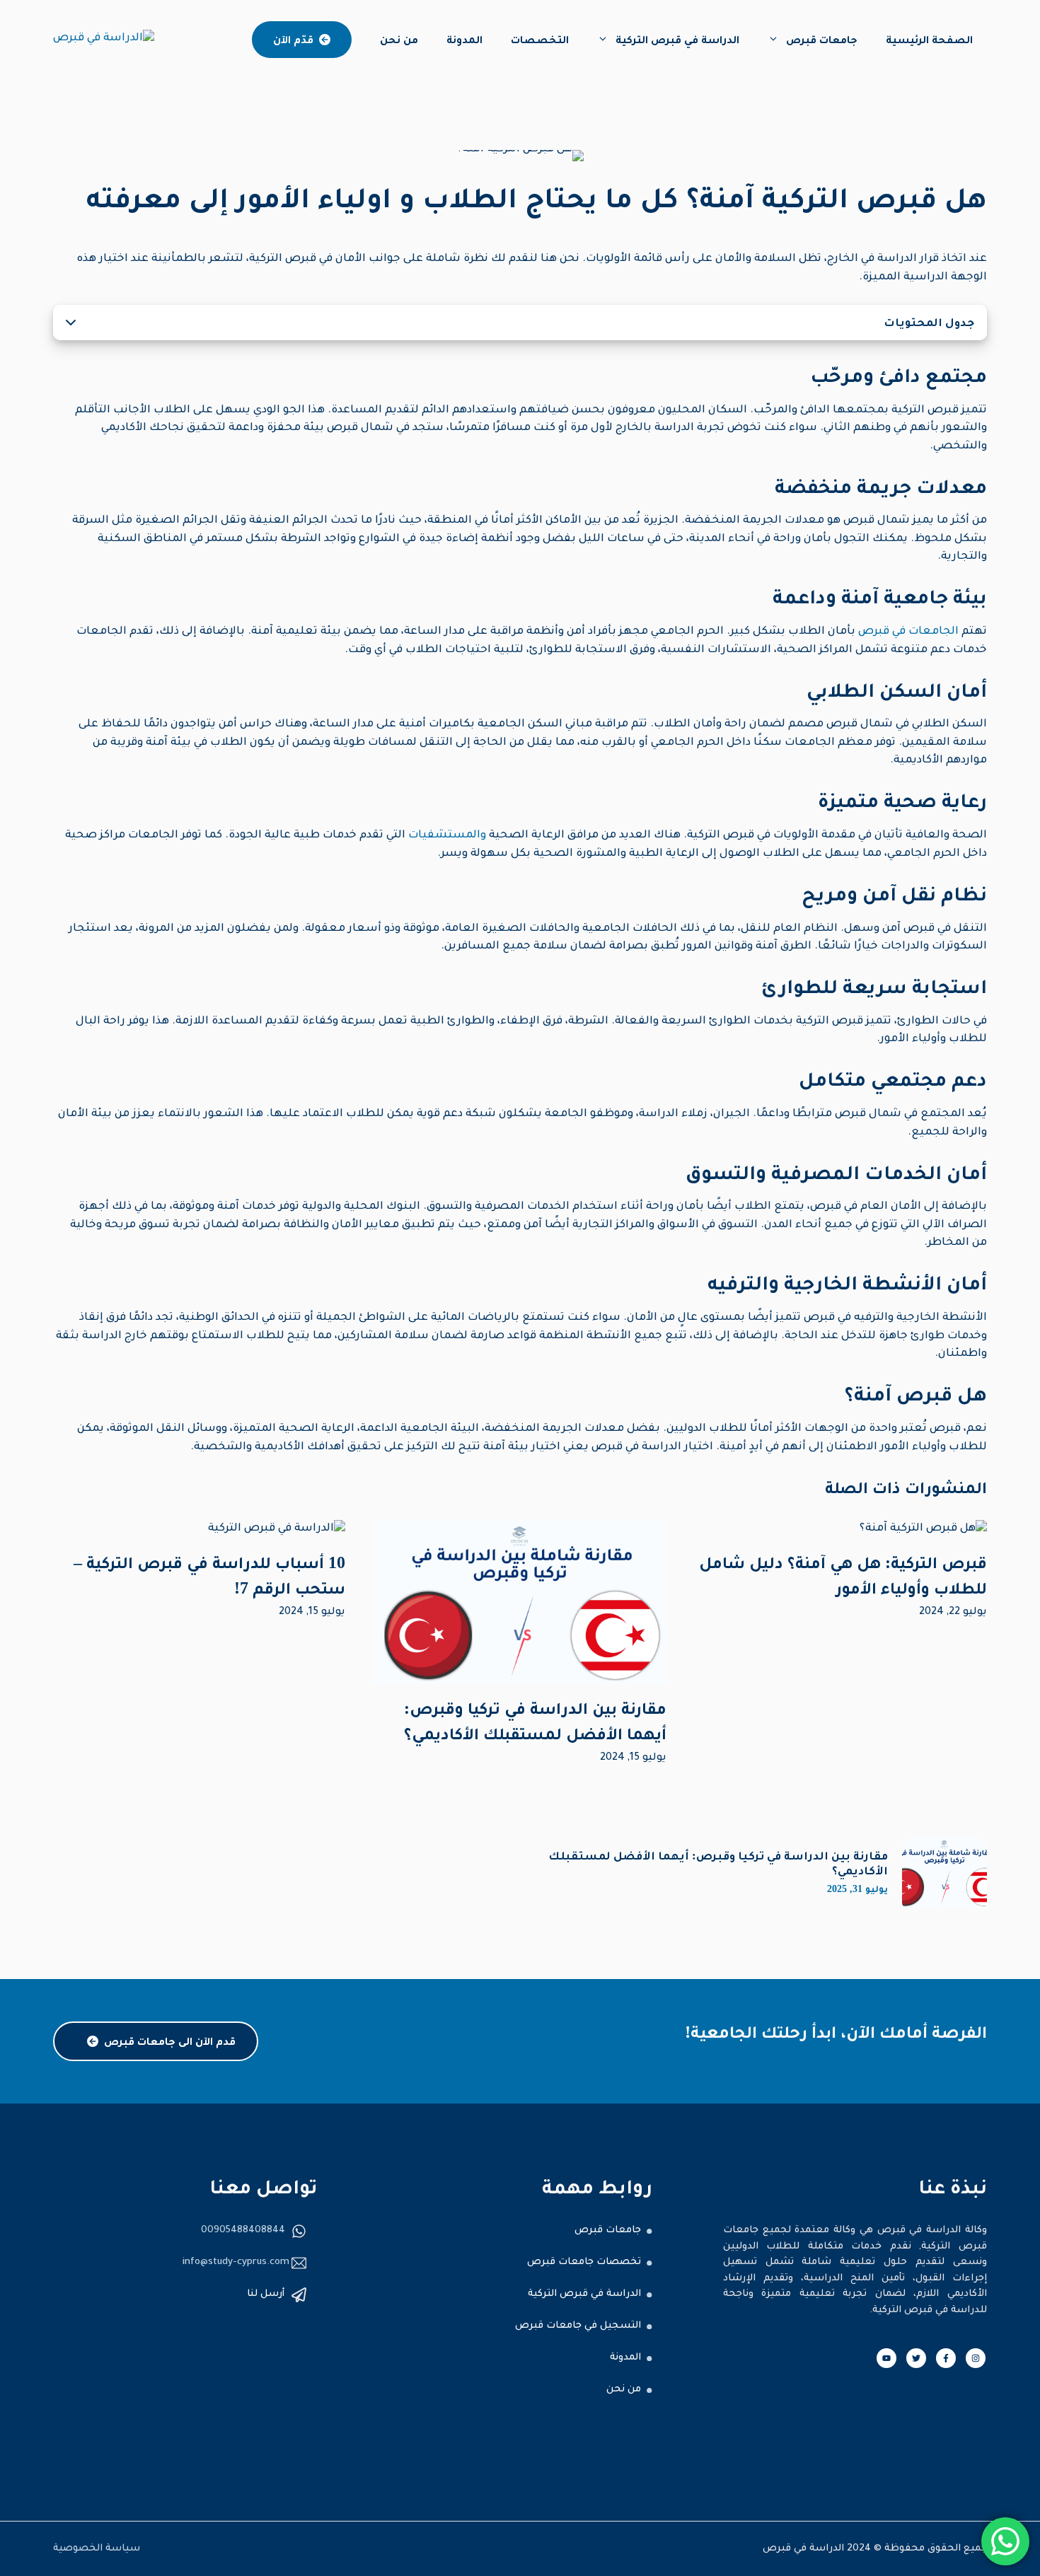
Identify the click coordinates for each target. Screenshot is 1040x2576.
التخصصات (540, 39)
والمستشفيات (446, 836)
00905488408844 (243, 2230)
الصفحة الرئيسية (929, 39)
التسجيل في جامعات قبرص (578, 2326)
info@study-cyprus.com (236, 2262)
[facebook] (946, 2358)
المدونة (464, 39)
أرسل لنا (266, 2294)
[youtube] (886, 2358)
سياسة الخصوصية (97, 2549)
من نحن (399, 39)
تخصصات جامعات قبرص (584, 2262)
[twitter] (916, 2358)
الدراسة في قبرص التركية (677, 39)
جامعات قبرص (822, 39)
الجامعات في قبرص (908, 632)
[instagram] (976, 2358)
